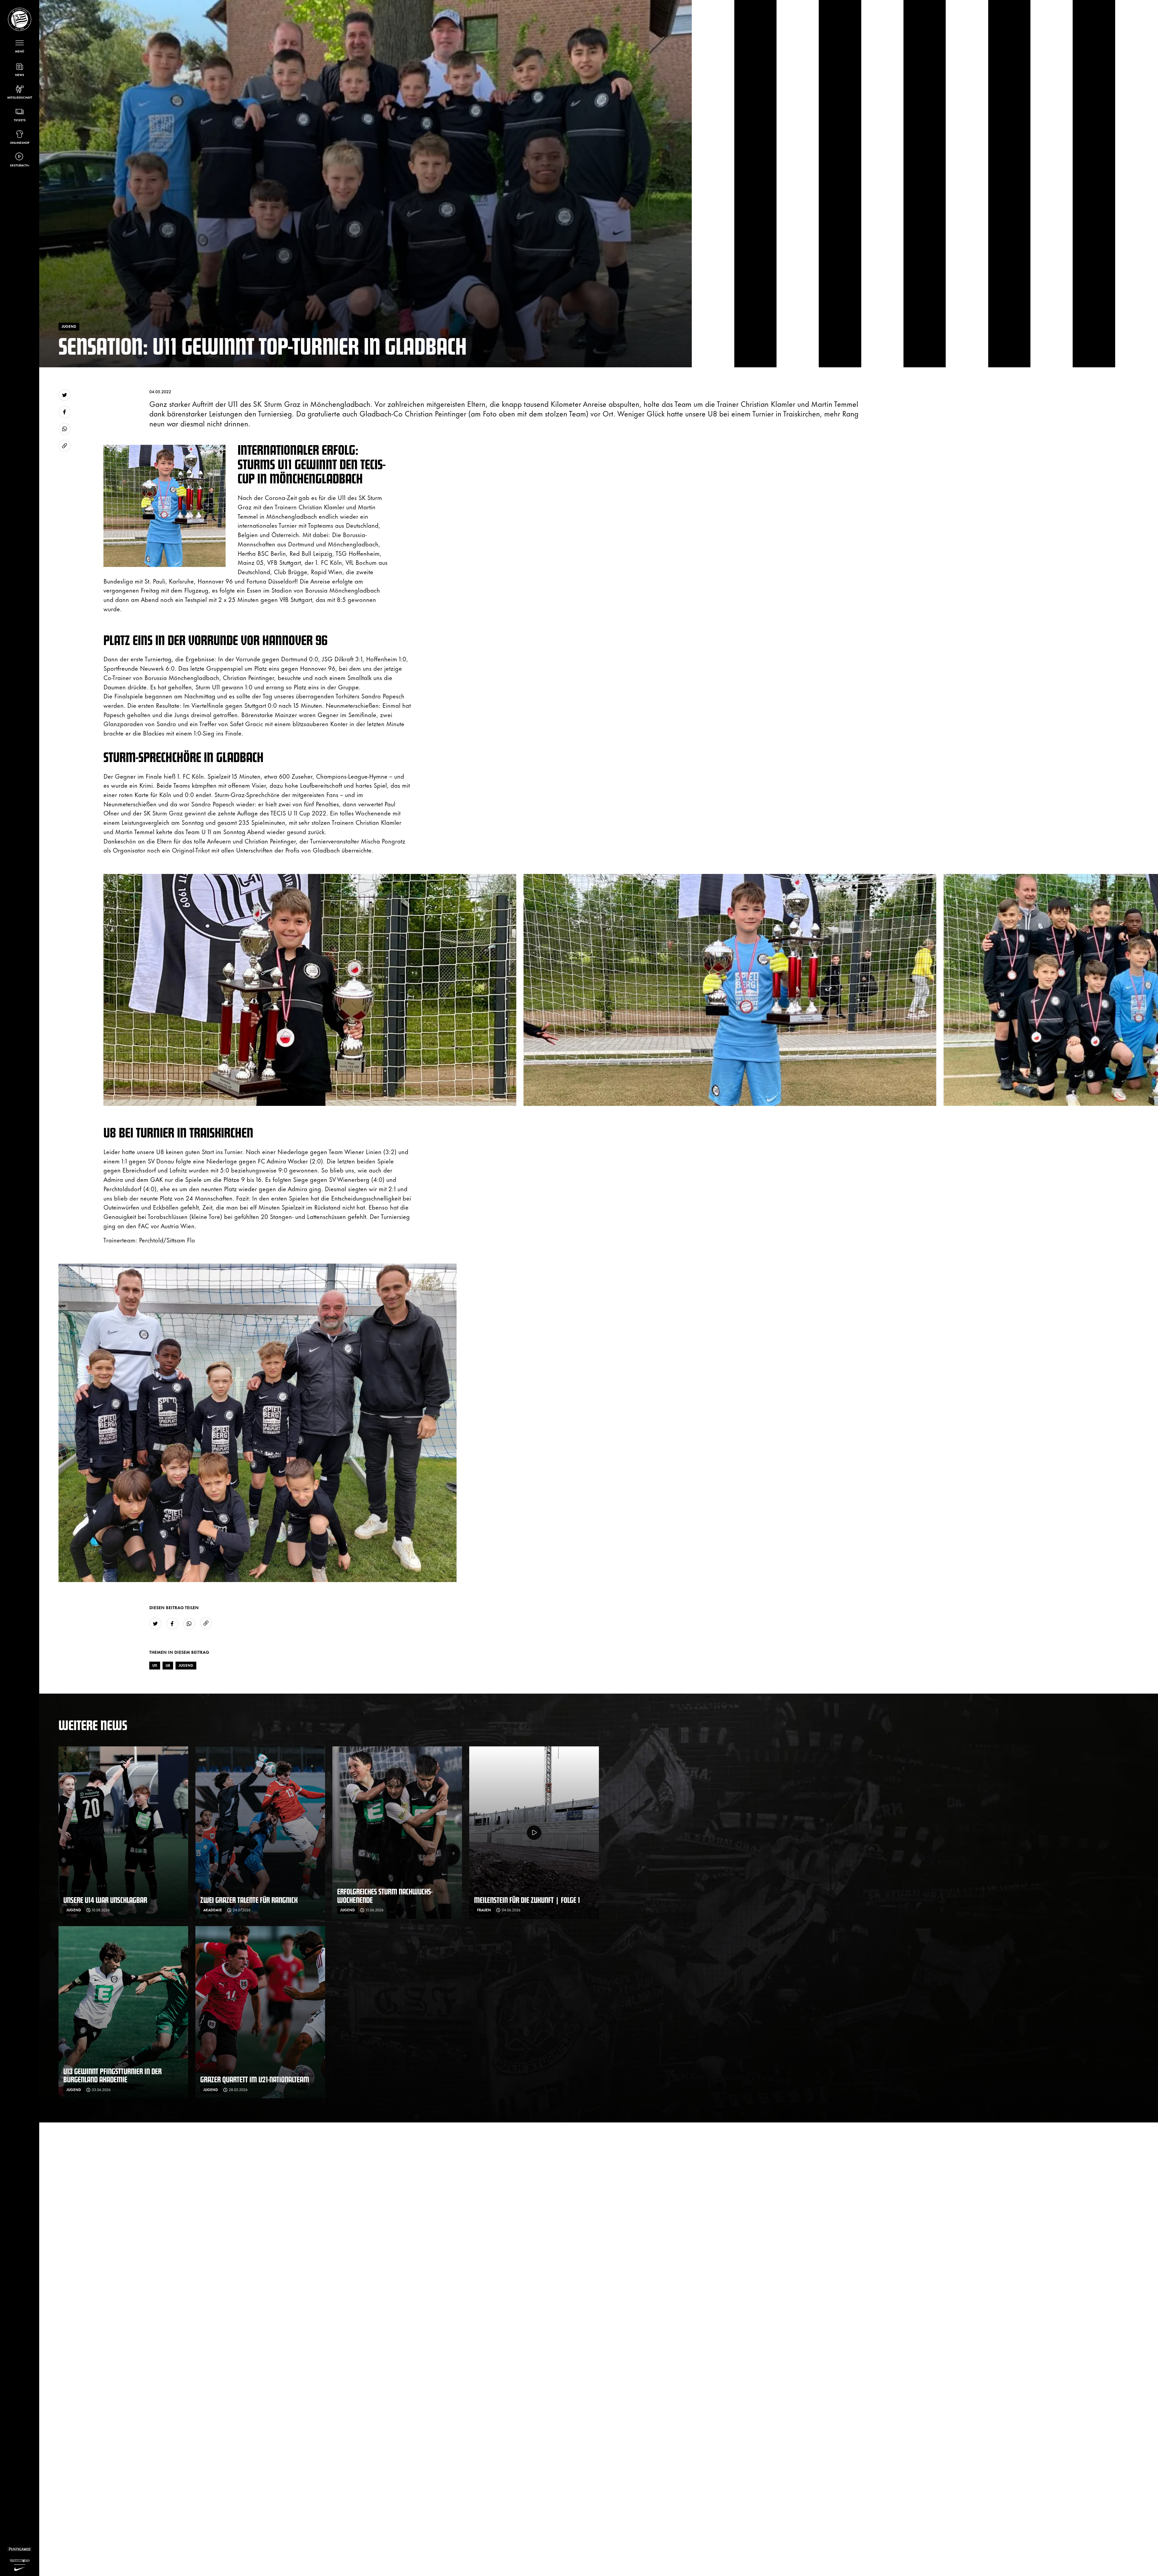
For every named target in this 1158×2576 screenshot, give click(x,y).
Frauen (484, 1910)
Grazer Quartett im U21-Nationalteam (255, 2079)
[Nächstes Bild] (611, 990)
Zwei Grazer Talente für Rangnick (249, 1900)
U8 (168, 1665)
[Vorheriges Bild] (91, 990)
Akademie (213, 1910)
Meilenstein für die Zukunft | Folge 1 (527, 1900)
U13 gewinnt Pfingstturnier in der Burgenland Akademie (112, 2075)
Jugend (186, 1665)
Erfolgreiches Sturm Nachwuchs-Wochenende (385, 1896)
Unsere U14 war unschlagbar (105, 1900)
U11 (155, 1665)
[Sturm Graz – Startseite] (20, 19)
